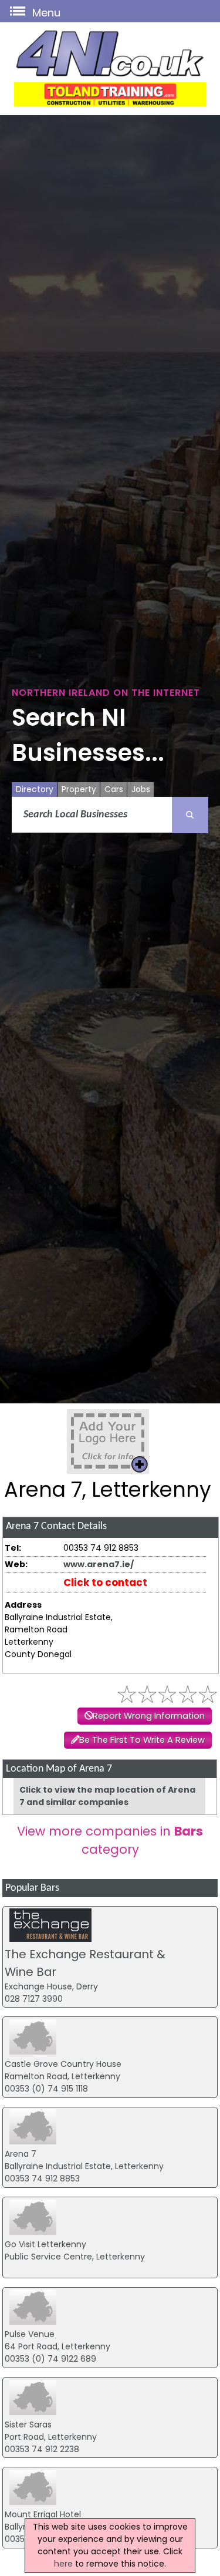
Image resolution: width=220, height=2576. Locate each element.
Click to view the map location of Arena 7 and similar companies (107, 1796)
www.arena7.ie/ (99, 1564)
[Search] (190, 815)
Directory (35, 789)
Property (79, 789)
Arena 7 (21, 2154)
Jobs (141, 789)
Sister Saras (28, 2425)
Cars (114, 789)
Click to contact (105, 1582)
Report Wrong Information (149, 1716)
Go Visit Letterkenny (45, 2244)
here (63, 2564)
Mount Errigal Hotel (43, 2514)
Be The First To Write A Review (142, 1740)
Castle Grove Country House (63, 2064)
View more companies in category (110, 1840)
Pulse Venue (30, 2334)
